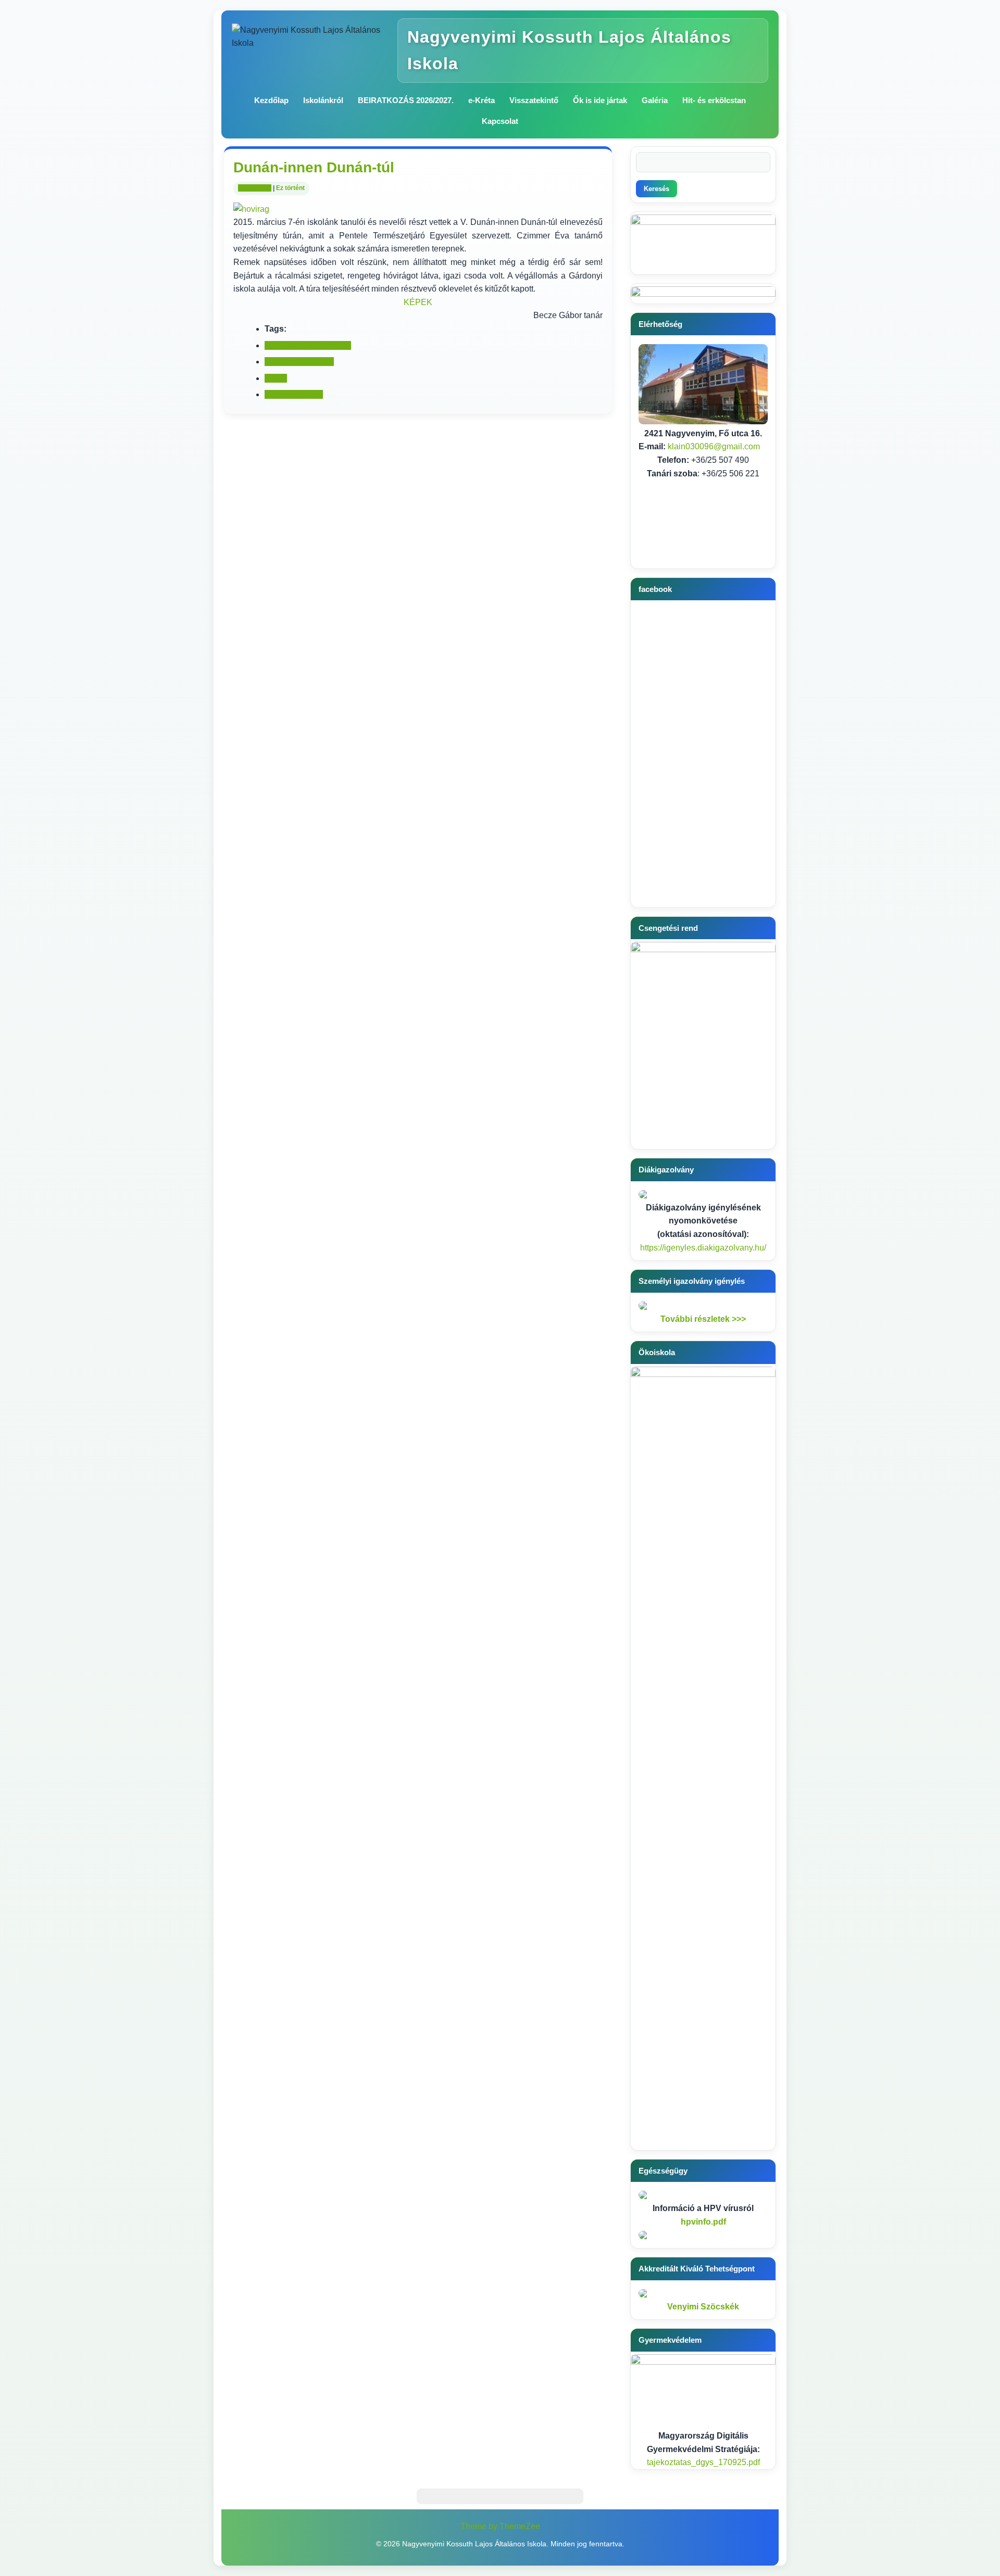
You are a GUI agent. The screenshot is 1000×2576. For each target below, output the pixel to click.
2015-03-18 (255, 188)
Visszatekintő (534, 100)
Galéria (655, 100)
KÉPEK (418, 302)
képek (276, 378)
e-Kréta (482, 100)
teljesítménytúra (294, 394)
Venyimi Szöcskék (703, 2307)
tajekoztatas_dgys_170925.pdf (703, 2462)
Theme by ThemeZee (500, 2526)
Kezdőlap (271, 100)
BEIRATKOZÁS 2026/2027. (406, 100)
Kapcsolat (500, 121)
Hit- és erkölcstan (714, 100)
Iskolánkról (323, 100)
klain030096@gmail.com (714, 446)
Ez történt (290, 188)
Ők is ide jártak (600, 100)
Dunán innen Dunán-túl (308, 345)
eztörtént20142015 (299, 362)
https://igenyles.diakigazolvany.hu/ (703, 1248)
